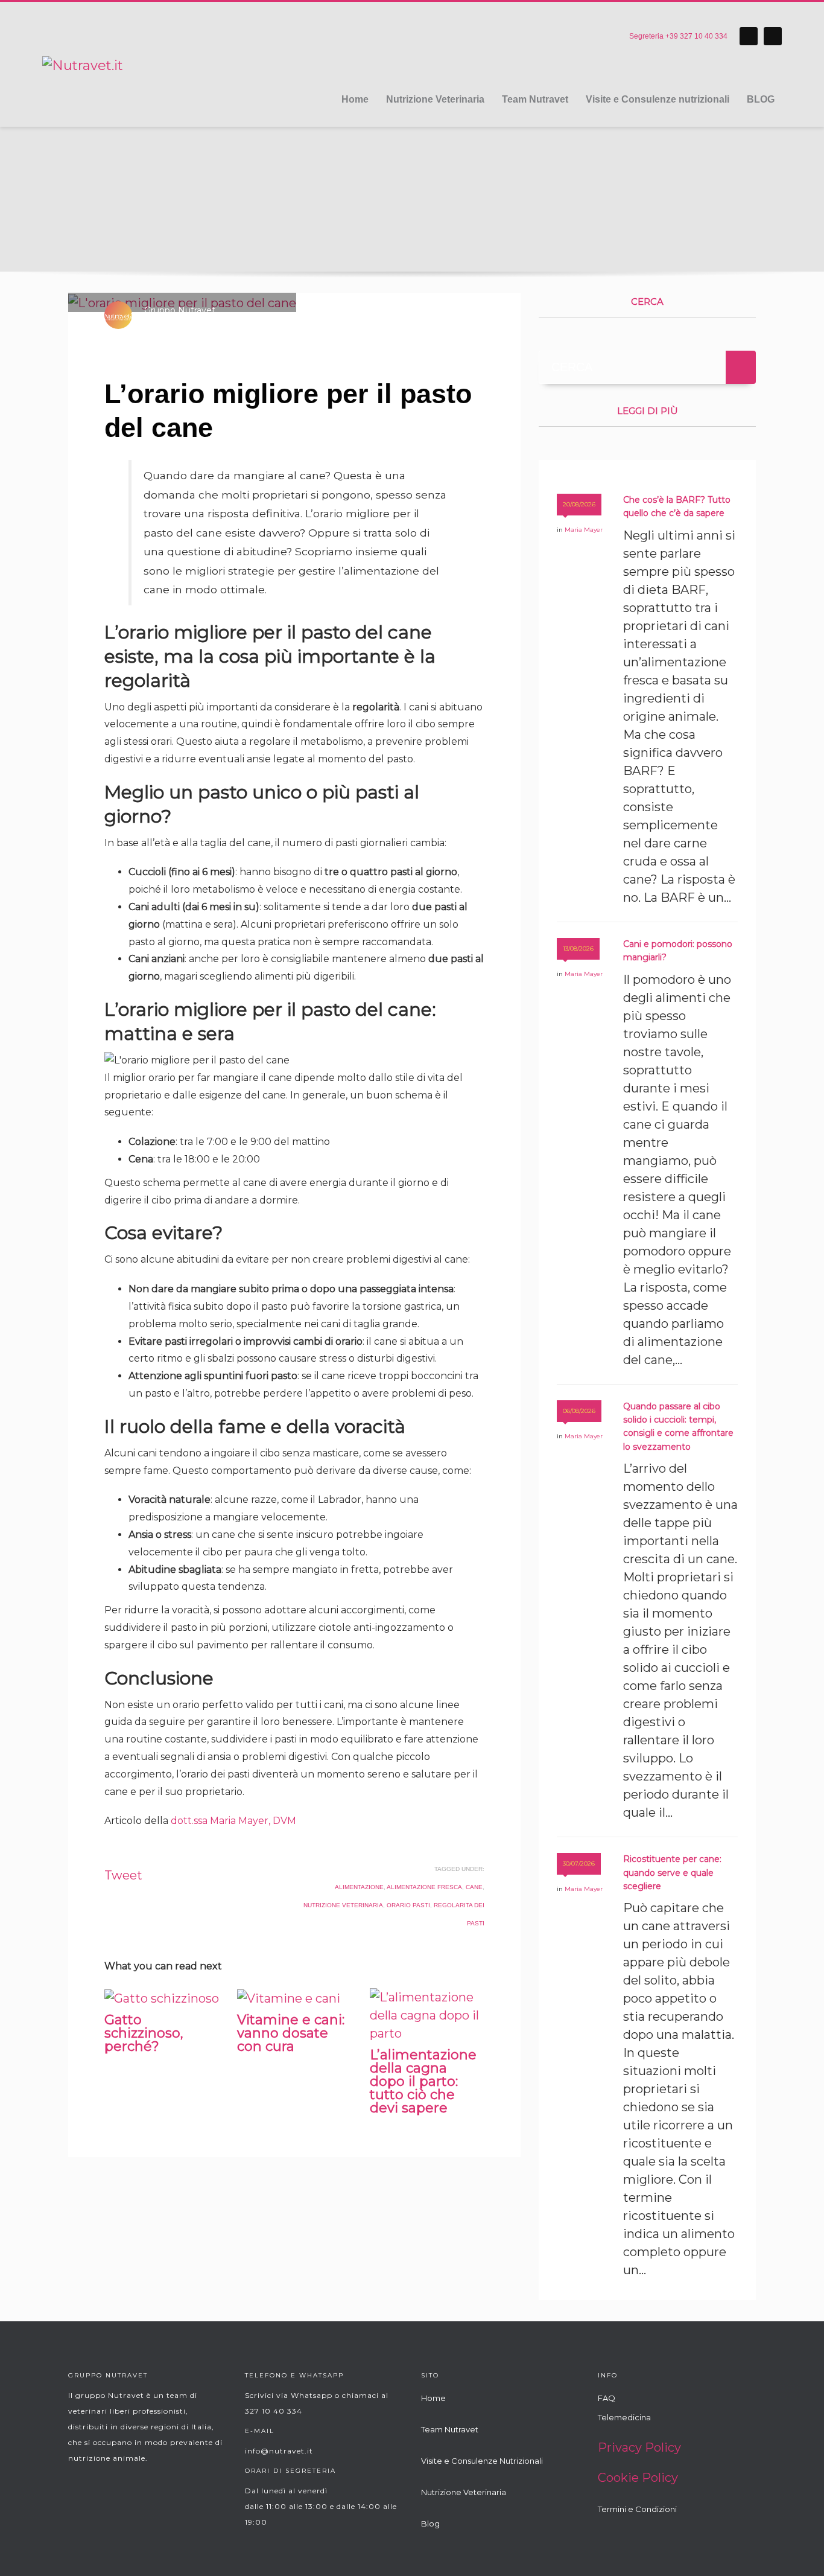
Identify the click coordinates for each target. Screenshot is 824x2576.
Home (433, 2398)
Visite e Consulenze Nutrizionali (482, 2461)
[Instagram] (773, 36)
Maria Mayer (300, 321)
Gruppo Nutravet (180, 310)
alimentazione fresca (424, 1887)
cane (474, 1887)
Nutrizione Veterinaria (464, 2492)
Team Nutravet (450, 2429)
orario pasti (408, 1905)
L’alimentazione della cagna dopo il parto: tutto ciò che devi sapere (423, 2081)
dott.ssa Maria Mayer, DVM (233, 1821)
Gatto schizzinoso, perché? (144, 2033)
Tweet (123, 1875)
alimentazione (359, 1887)
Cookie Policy (638, 2478)
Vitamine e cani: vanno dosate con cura (291, 2033)
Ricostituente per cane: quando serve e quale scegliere (672, 1873)
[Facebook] (749, 36)
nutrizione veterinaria (343, 1905)
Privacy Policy (639, 2447)
